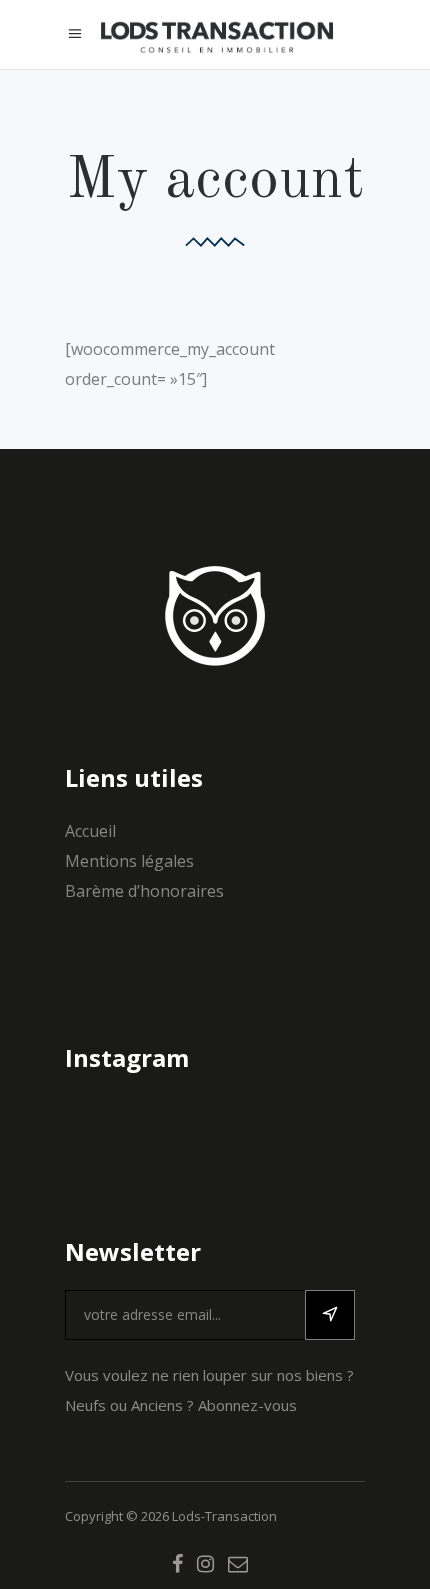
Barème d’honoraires (144, 891)
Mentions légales (129, 861)
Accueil (90, 831)
